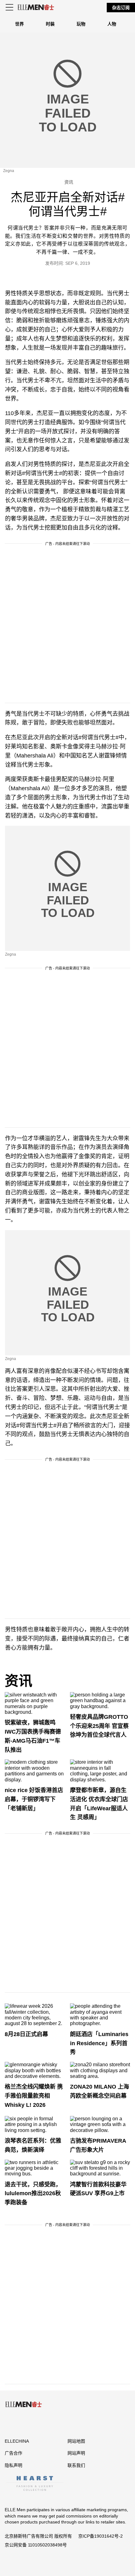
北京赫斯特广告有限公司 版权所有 (38, 2536)
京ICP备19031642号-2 (100, 2536)
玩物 (81, 24)
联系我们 (76, 2465)
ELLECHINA (17, 2441)
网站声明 (76, 2453)
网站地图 (76, 2441)
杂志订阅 (121, 8)
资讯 (19, 1681)
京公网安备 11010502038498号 (36, 2545)
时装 (50, 24)
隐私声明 (13, 2465)
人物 (112, 24)
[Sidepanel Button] (10, 8)
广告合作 (13, 2453)
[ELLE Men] (36, 7)
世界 (19, 24)
